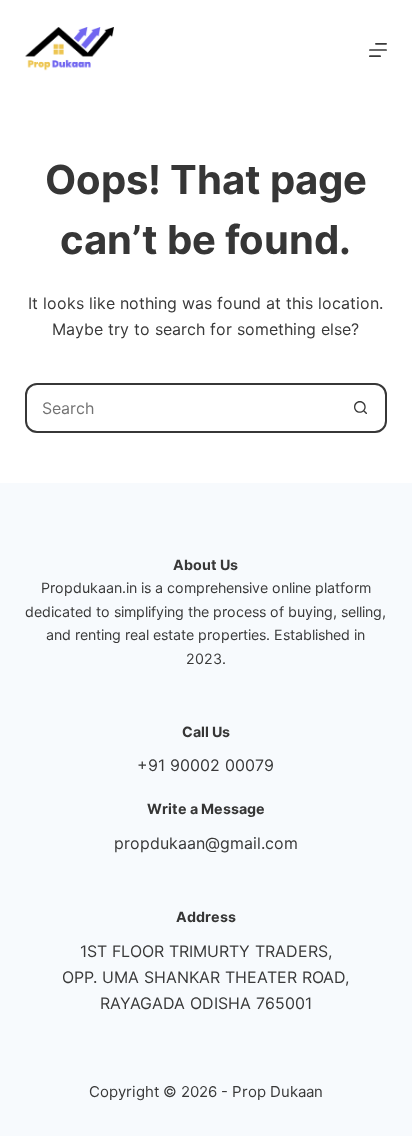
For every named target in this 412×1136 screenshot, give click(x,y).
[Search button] (360, 408)
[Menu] (378, 50)
